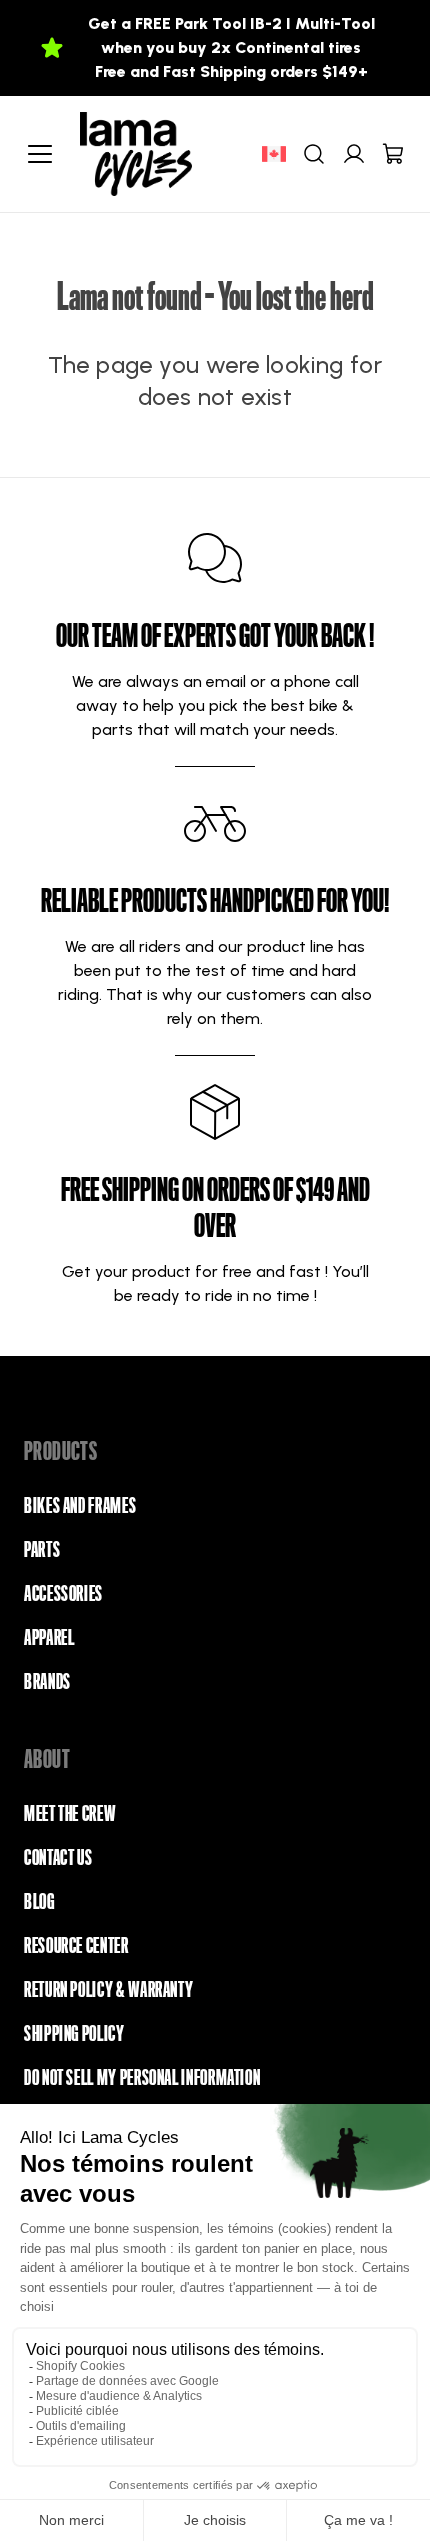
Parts (42, 1550)
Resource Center (76, 1946)
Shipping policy (74, 2034)
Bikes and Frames (80, 1506)
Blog (39, 1902)
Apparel (49, 1638)
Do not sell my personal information (142, 2078)
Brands (47, 1682)
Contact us (58, 1858)
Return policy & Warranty (108, 1990)
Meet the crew (69, 1814)
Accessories (63, 1594)
